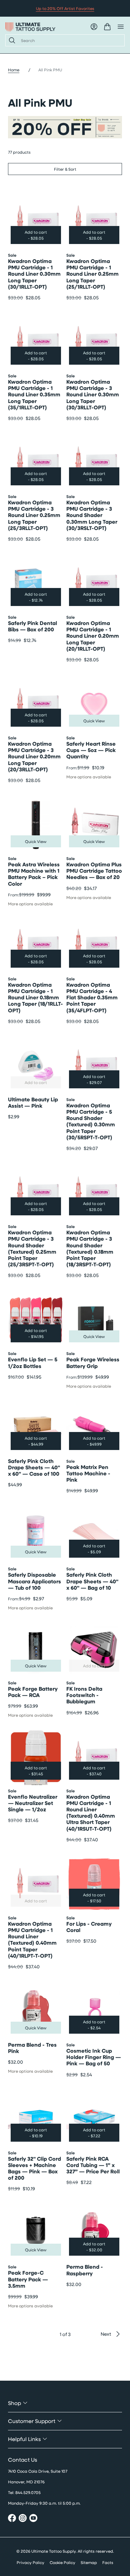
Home (14, 70)
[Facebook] (12, 2519)
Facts (108, 2562)
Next (106, 2334)
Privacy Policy (30, 2562)
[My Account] (94, 27)
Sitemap (89, 2562)
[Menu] (121, 27)
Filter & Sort (65, 169)
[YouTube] (33, 2519)
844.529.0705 (28, 2492)
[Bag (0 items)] (107, 27)
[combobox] (70, 40)
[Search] (11, 40)
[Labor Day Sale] (65, 127)
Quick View (94, 721)
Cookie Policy (62, 2562)
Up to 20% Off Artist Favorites (65, 8)
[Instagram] (23, 2519)
